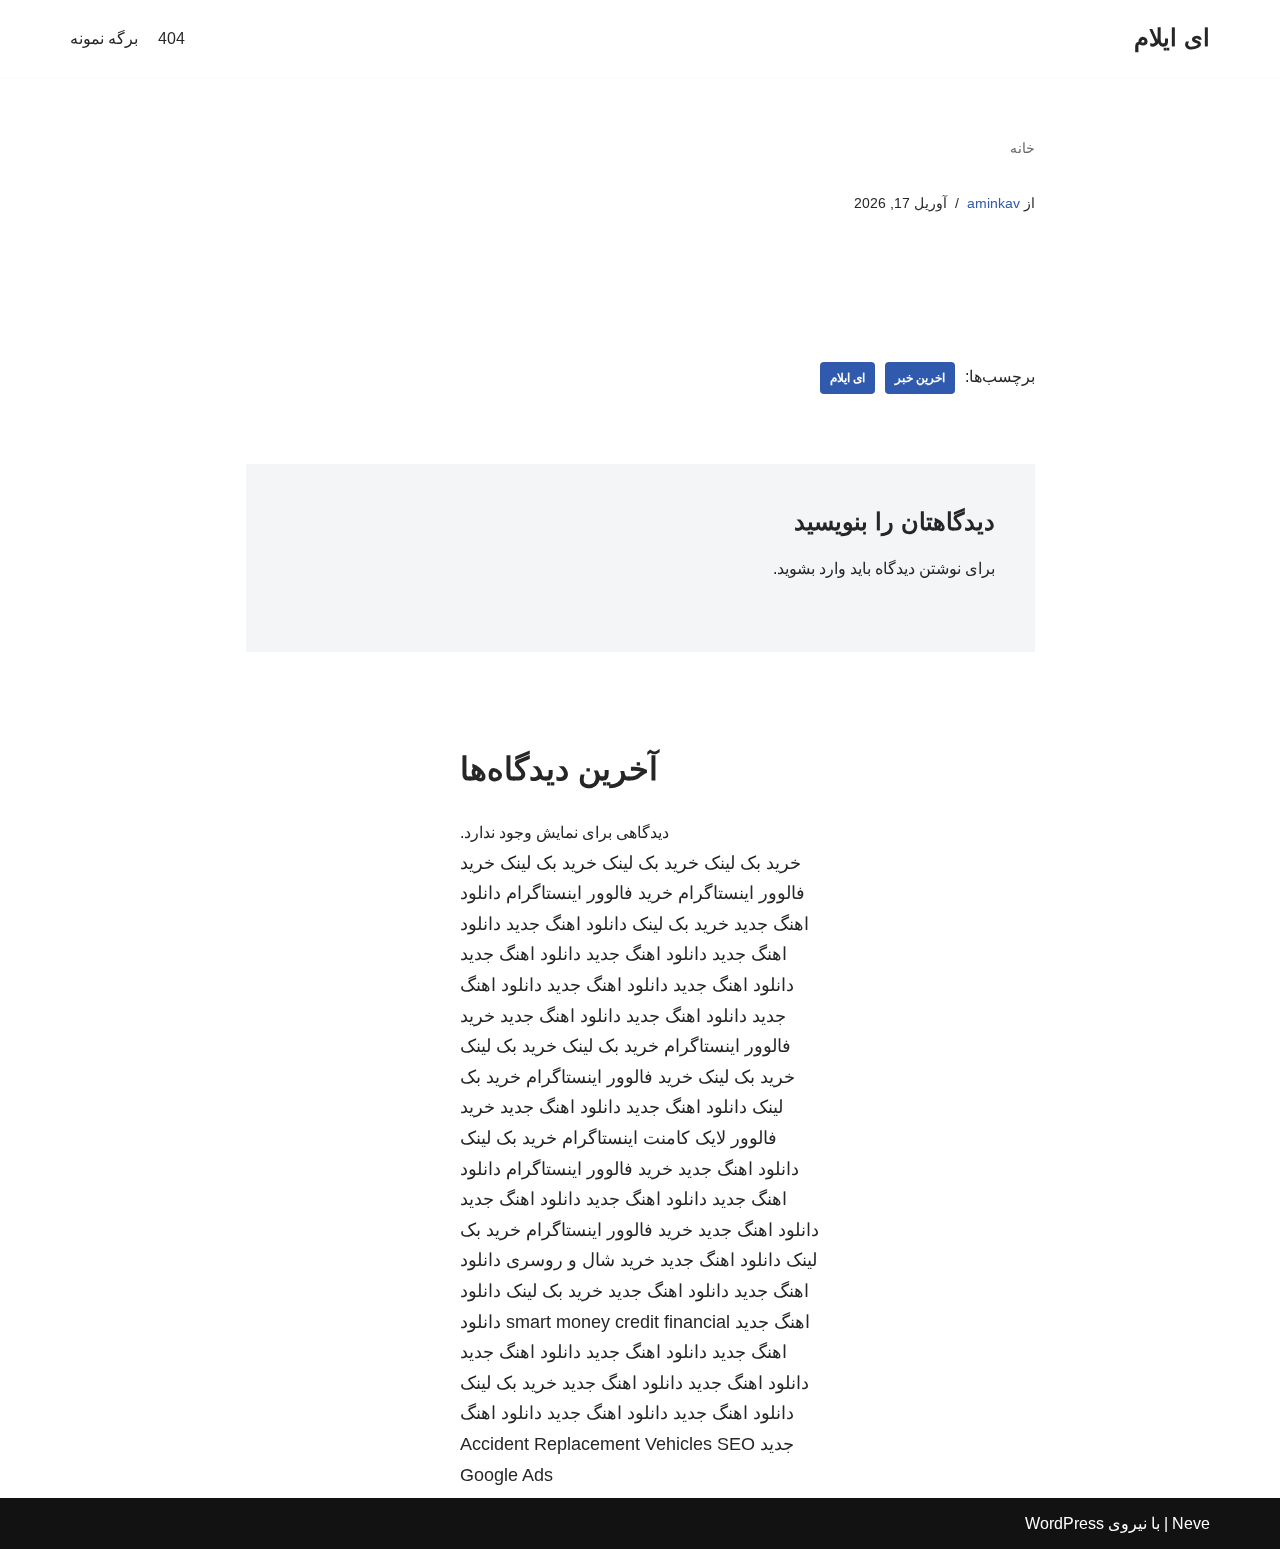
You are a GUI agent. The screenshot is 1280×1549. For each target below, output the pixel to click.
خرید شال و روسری (580, 1260)
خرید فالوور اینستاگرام (589, 893)
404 (171, 38)
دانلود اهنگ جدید (566, 924)
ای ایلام (847, 378)
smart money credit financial (618, 1322)
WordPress (1064, 1523)
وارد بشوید (811, 568)
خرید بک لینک (752, 863)
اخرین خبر (920, 378)
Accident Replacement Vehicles (586, 1444)
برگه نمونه (104, 38)
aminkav (993, 203)
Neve (1191, 1523)
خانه (1022, 148)
